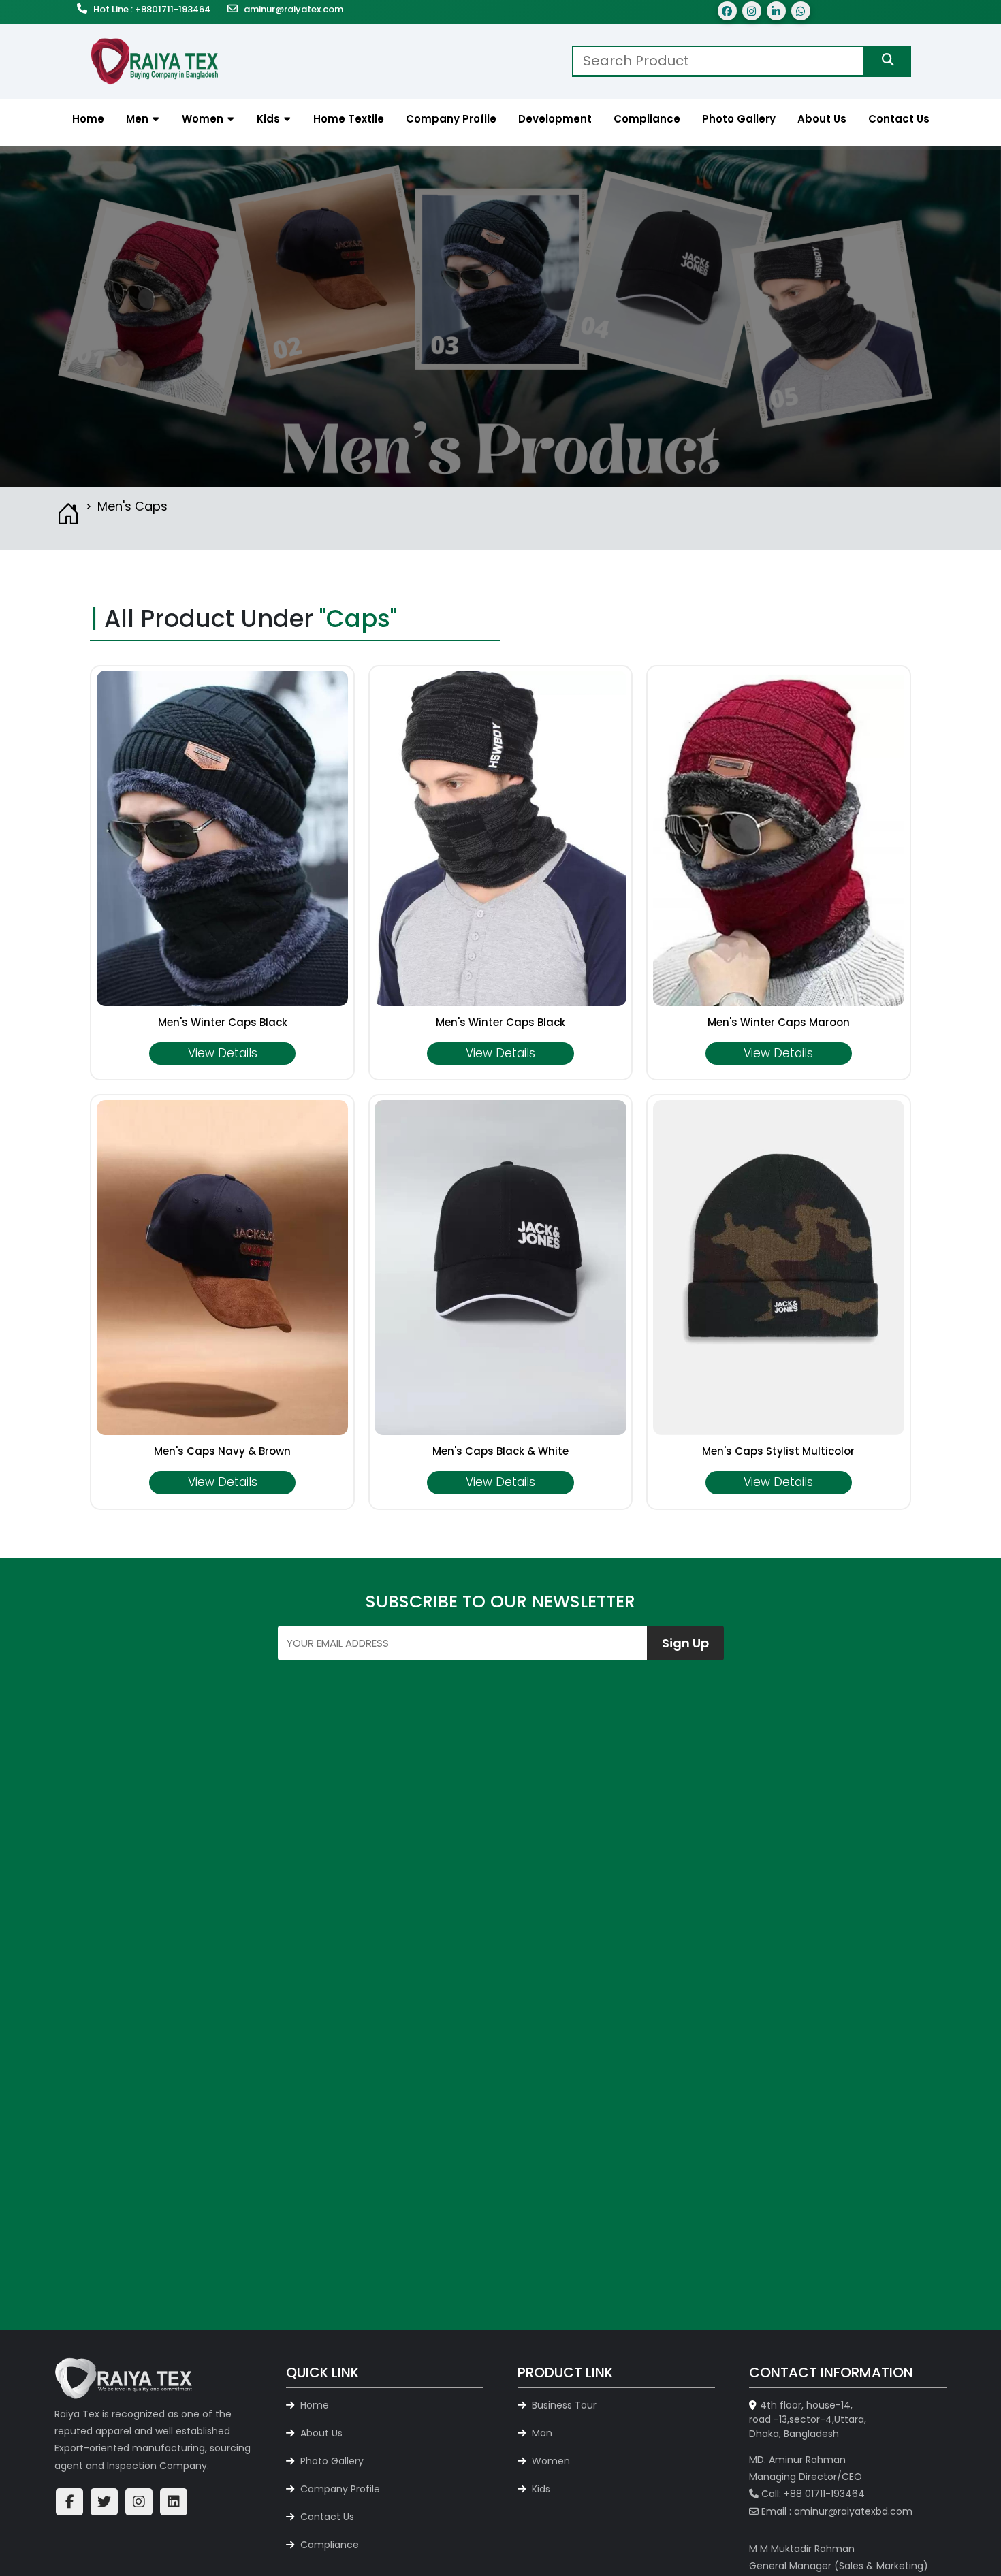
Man (541, 2433)
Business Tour (563, 2405)
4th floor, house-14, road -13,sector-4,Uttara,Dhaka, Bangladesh (808, 2419)
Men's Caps (132, 506)
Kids (540, 2489)
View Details (223, 1053)
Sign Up (685, 1643)
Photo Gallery (331, 2461)
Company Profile (339, 2489)
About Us (320, 2433)
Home (313, 2405)
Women (550, 2461)
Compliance (328, 2545)
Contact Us (326, 2517)
